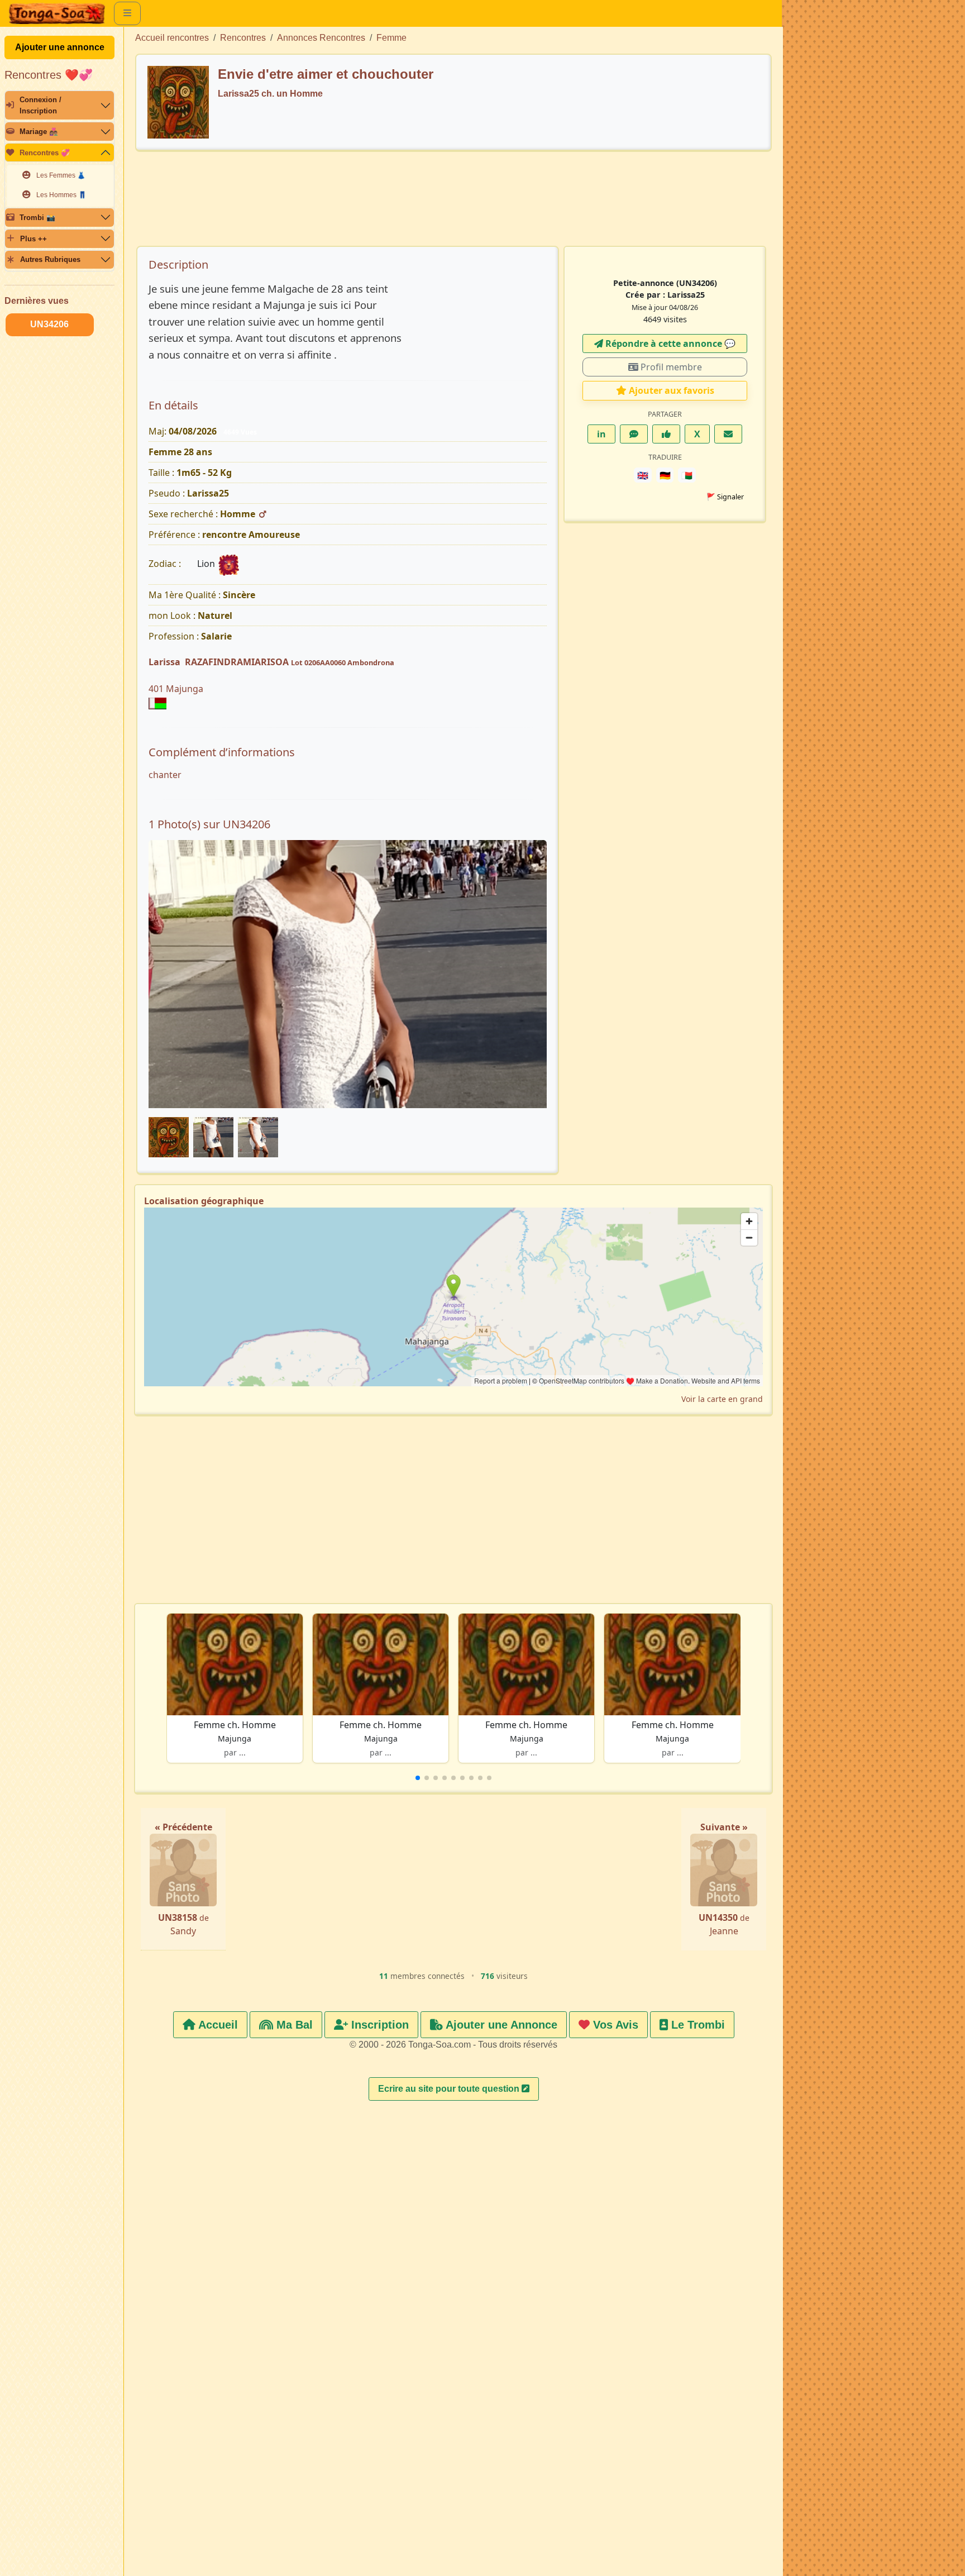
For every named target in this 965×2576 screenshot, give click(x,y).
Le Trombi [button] (696, 2025)
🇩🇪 (665, 475)
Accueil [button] (217, 2025)
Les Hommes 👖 (61, 195)
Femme (391, 38)
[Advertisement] (453, 204)
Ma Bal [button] (293, 2025)
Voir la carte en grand (722, 1399)
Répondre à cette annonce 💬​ (669, 344)
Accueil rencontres (172, 38)
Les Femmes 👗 (61, 175)
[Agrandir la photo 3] (348, 989)
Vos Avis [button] (614, 2025)
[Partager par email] (728, 434)
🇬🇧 (643, 475)
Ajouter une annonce (60, 47)
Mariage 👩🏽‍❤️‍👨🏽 (39, 132)
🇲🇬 (687, 475)
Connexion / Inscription (40, 105)
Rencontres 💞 (45, 153)
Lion (207, 564)
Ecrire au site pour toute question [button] (450, 2089)
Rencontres (243, 38)
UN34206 (49, 324)
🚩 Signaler (725, 497)
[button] (418, 1778)
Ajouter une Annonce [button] (500, 2025)
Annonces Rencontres (321, 38)
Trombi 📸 (37, 218)
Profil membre (670, 367)
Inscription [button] (378, 2025)
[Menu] (127, 13)
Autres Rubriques (50, 259)
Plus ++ (34, 239)
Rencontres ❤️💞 (49, 75)
